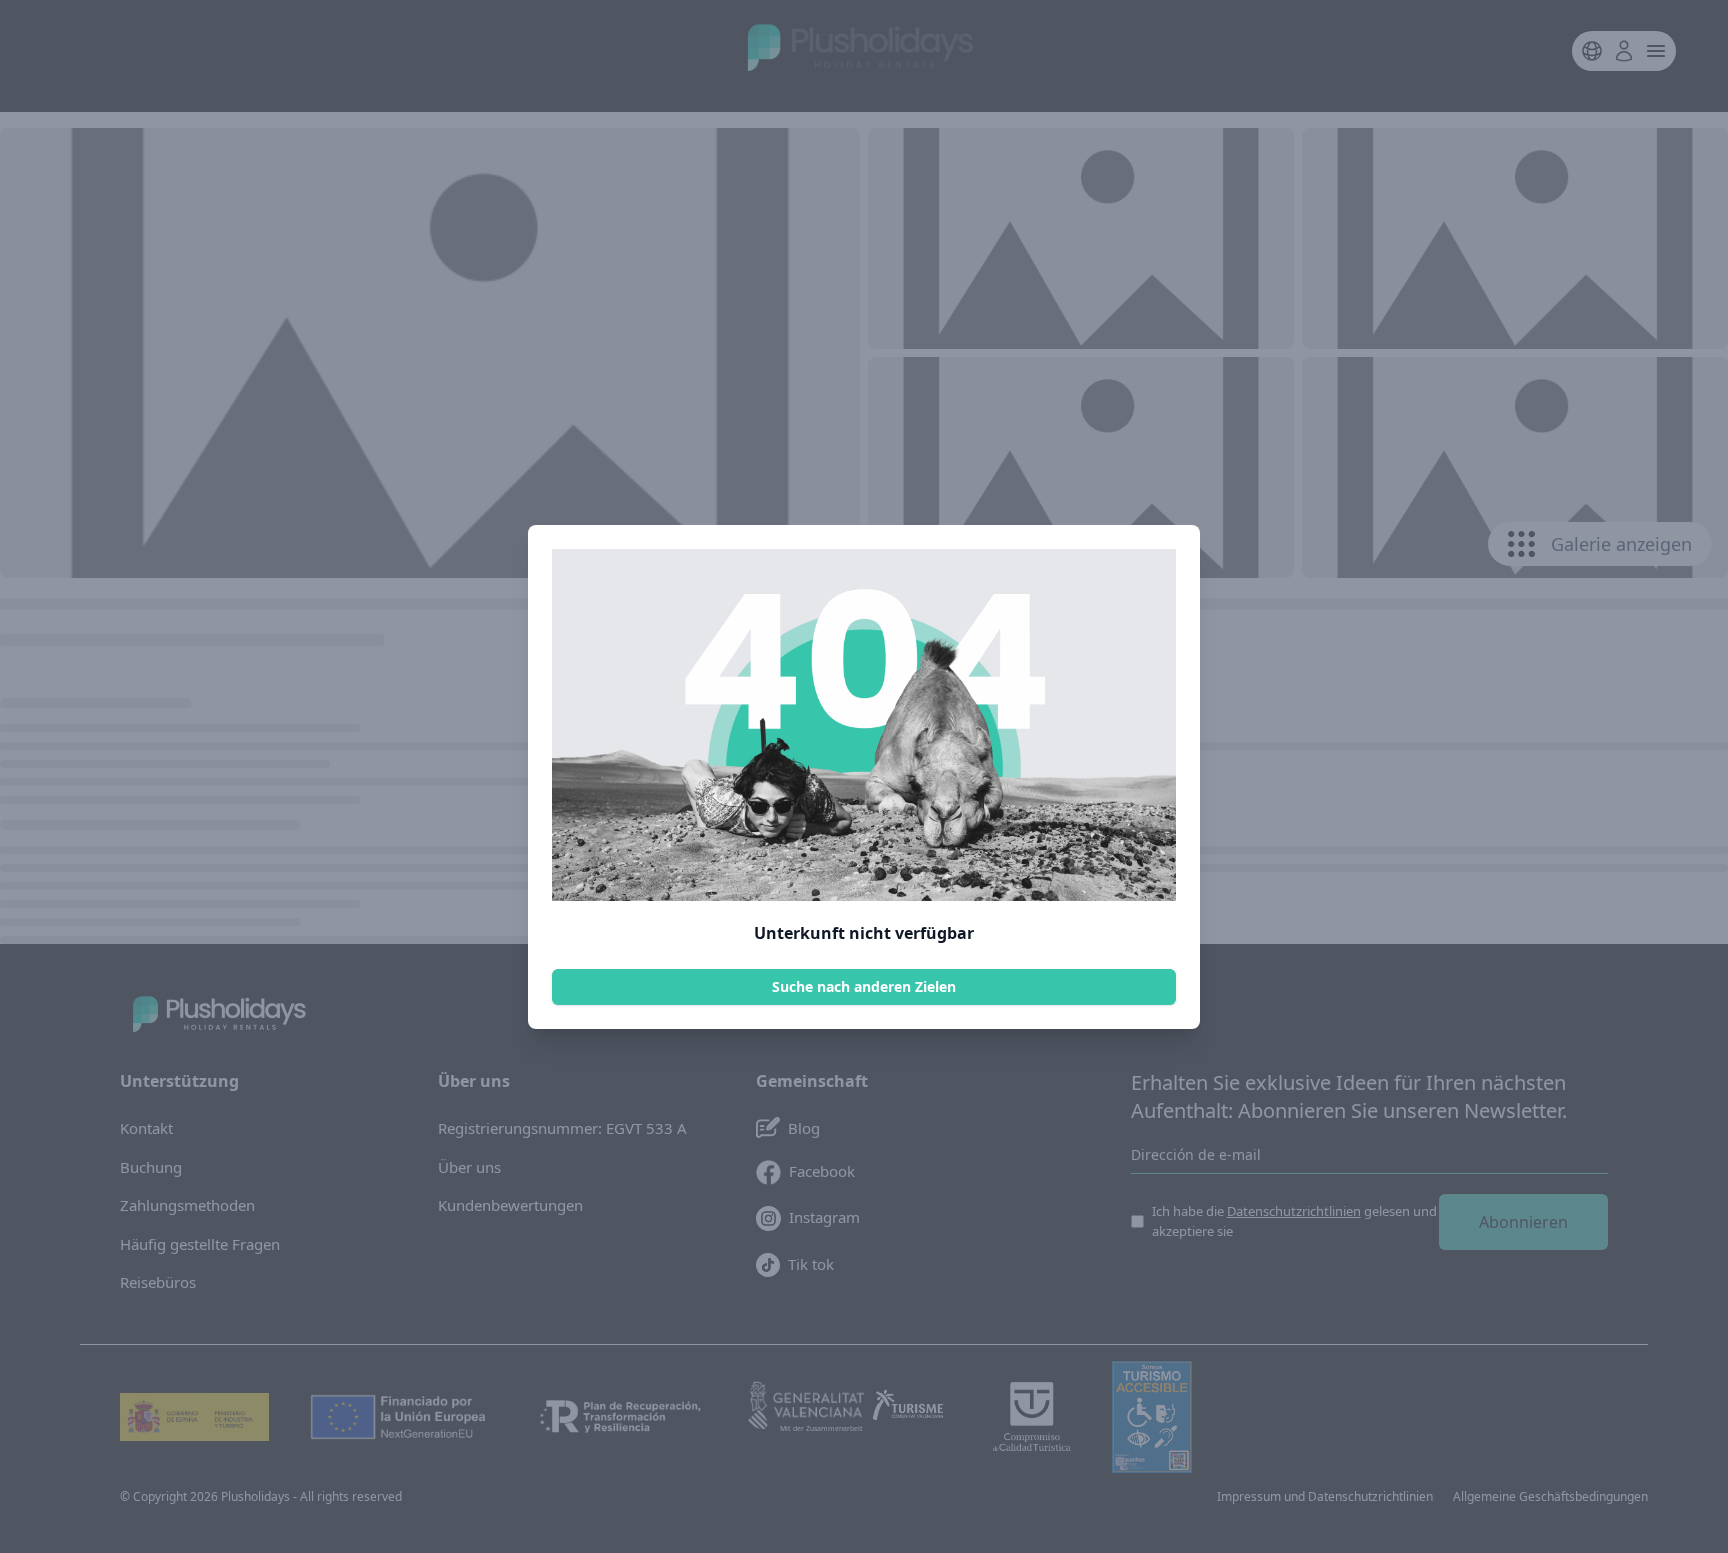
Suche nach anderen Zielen (864, 986)
